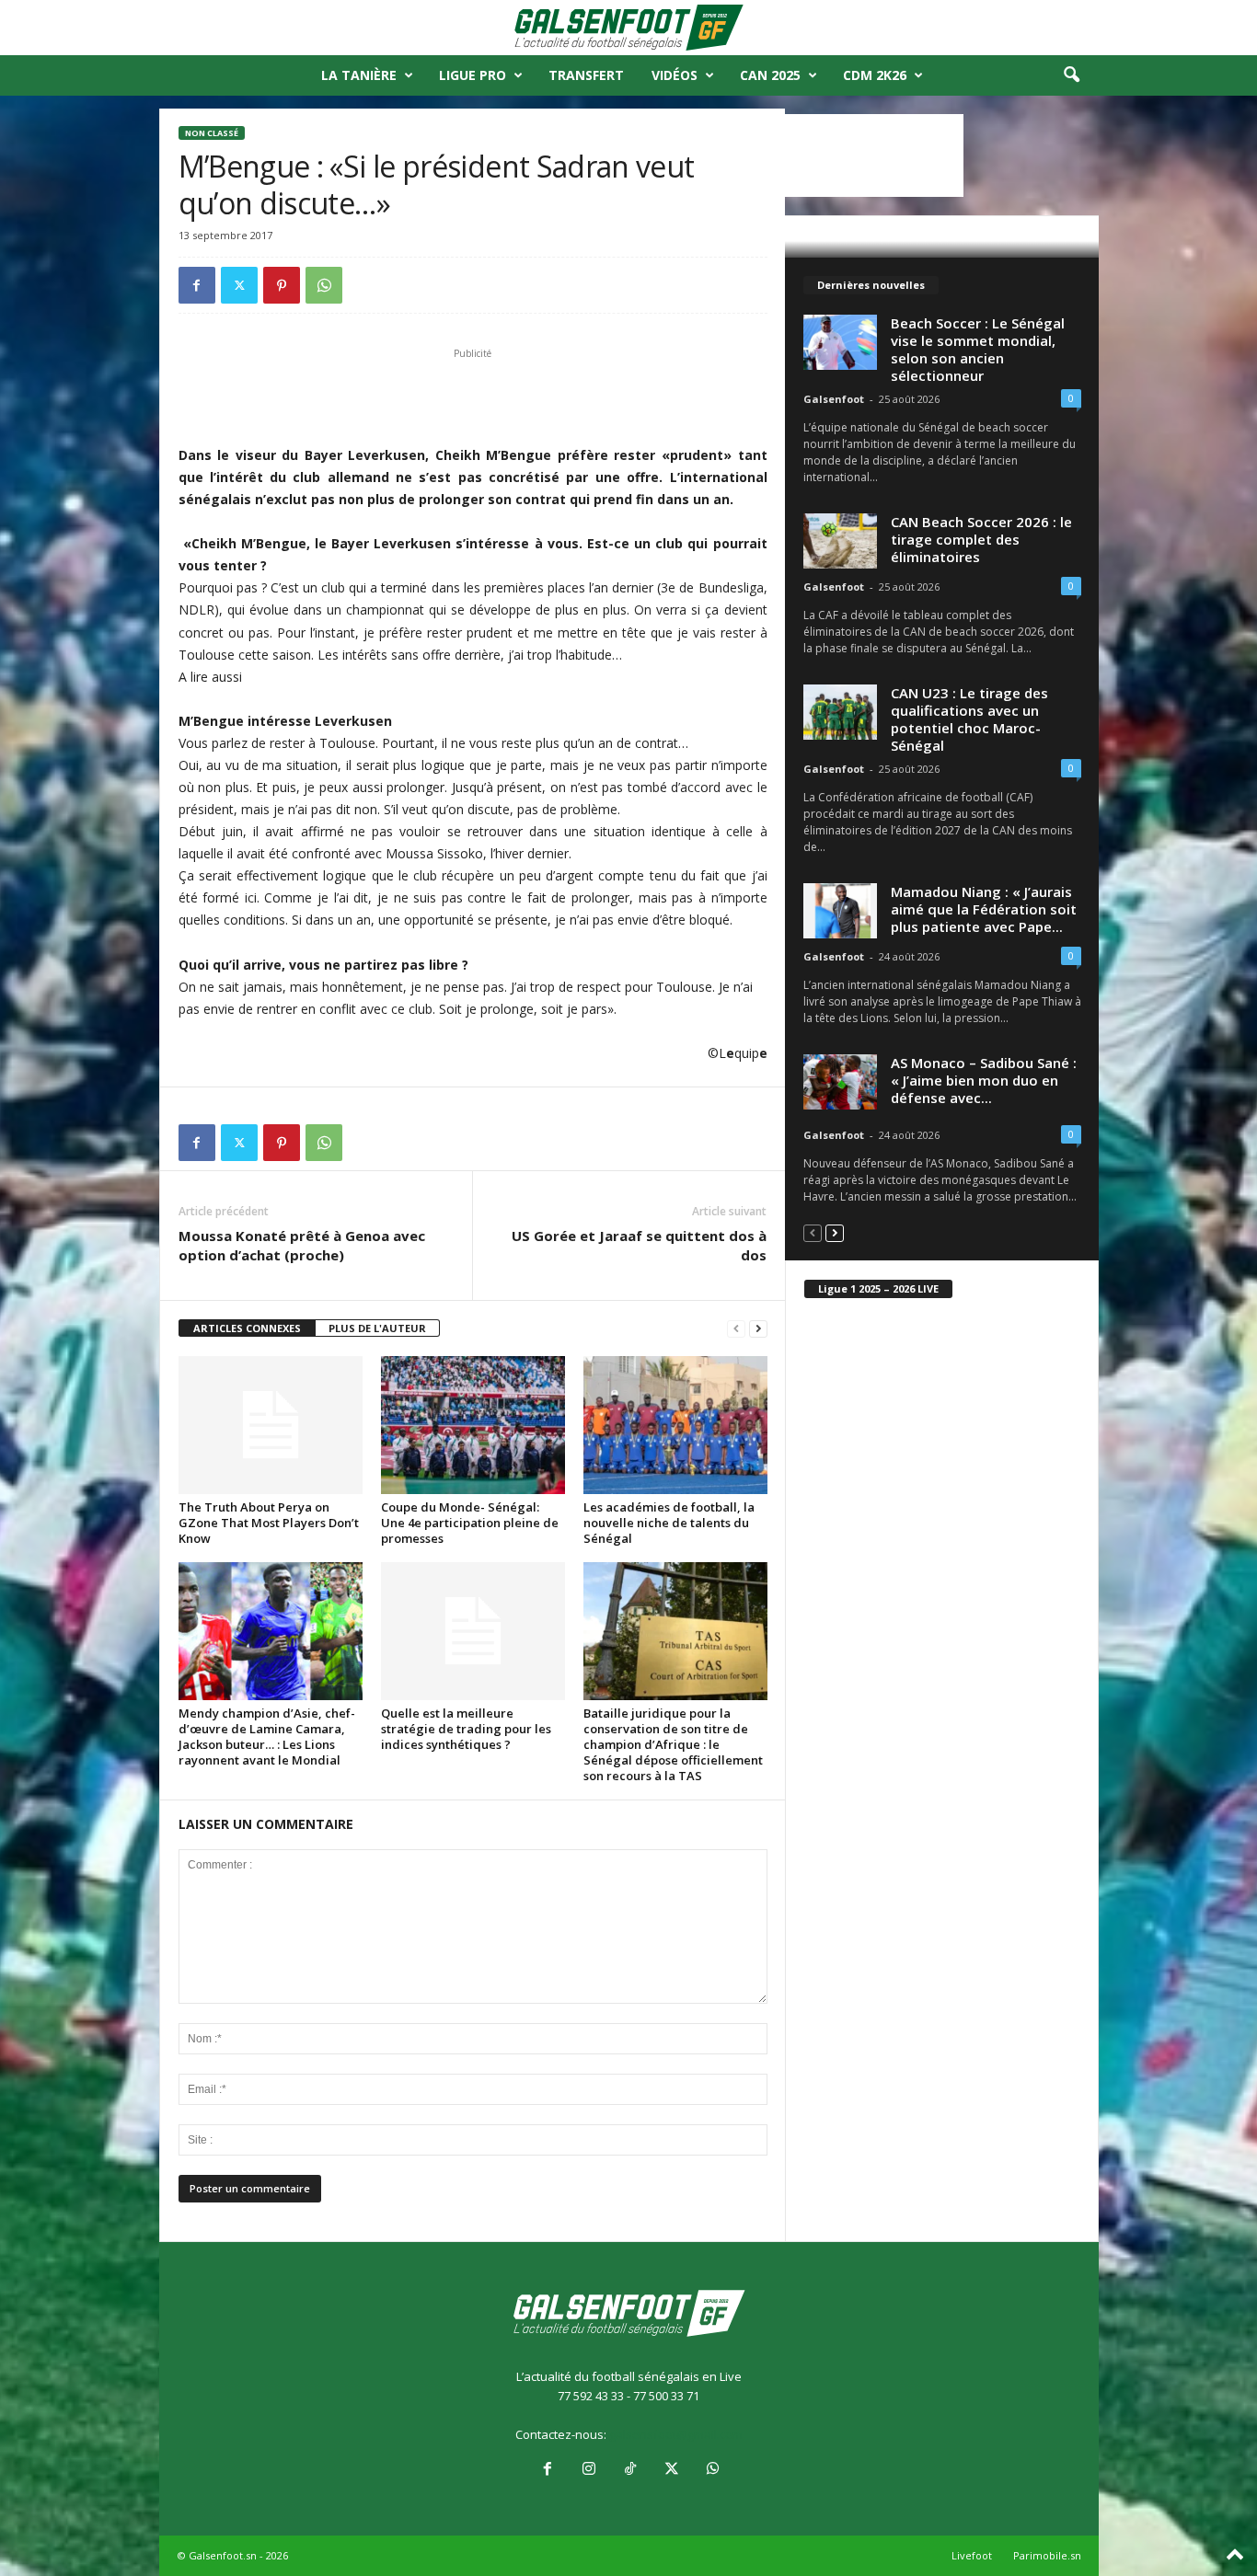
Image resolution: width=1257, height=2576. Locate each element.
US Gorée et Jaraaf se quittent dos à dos (639, 1245)
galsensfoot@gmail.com (676, 2434)
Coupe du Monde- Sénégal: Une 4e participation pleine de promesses (470, 1523)
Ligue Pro (473, 75)
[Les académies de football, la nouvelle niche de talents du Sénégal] (675, 1425)
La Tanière (359, 75)
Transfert (586, 75)
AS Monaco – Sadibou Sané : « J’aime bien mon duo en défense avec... (984, 1080)
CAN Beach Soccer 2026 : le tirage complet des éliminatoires (981, 539)
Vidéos (675, 75)
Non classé (212, 133)
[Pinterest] (282, 285)
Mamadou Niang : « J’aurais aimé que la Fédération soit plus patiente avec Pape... (984, 909)
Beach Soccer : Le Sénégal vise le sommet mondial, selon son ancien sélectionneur (978, 349)
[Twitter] (239, 285)
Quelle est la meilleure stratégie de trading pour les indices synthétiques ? (466, 1729)
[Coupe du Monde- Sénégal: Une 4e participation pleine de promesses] (473, 1425)
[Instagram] (588, 2470)
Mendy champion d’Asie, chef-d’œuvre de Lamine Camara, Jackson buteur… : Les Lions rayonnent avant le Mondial (267, 1736)
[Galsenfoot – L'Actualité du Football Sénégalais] (628, 28)
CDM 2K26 (875, 75)
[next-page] (758, 1329)
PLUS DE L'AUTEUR (377, 1328)
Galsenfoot (834, 399)
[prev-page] (736, 1329)
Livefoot (972, 2555)
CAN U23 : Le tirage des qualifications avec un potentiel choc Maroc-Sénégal (969, 719)
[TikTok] (630, 2470)
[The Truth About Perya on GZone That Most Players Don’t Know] (271, 1425)
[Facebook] (197, 285)
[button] (1071, 75)
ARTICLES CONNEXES (247, 1328)
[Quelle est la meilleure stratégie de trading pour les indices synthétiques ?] (473, 1631)
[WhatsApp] (324, 285)
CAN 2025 (770, 75)
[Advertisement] (473, 397)
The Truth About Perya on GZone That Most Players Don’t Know (269, 1523)
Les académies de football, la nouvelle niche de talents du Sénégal (669, 1523)
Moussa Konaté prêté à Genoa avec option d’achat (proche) (302, 1245)
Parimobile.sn (1047, 2555)
